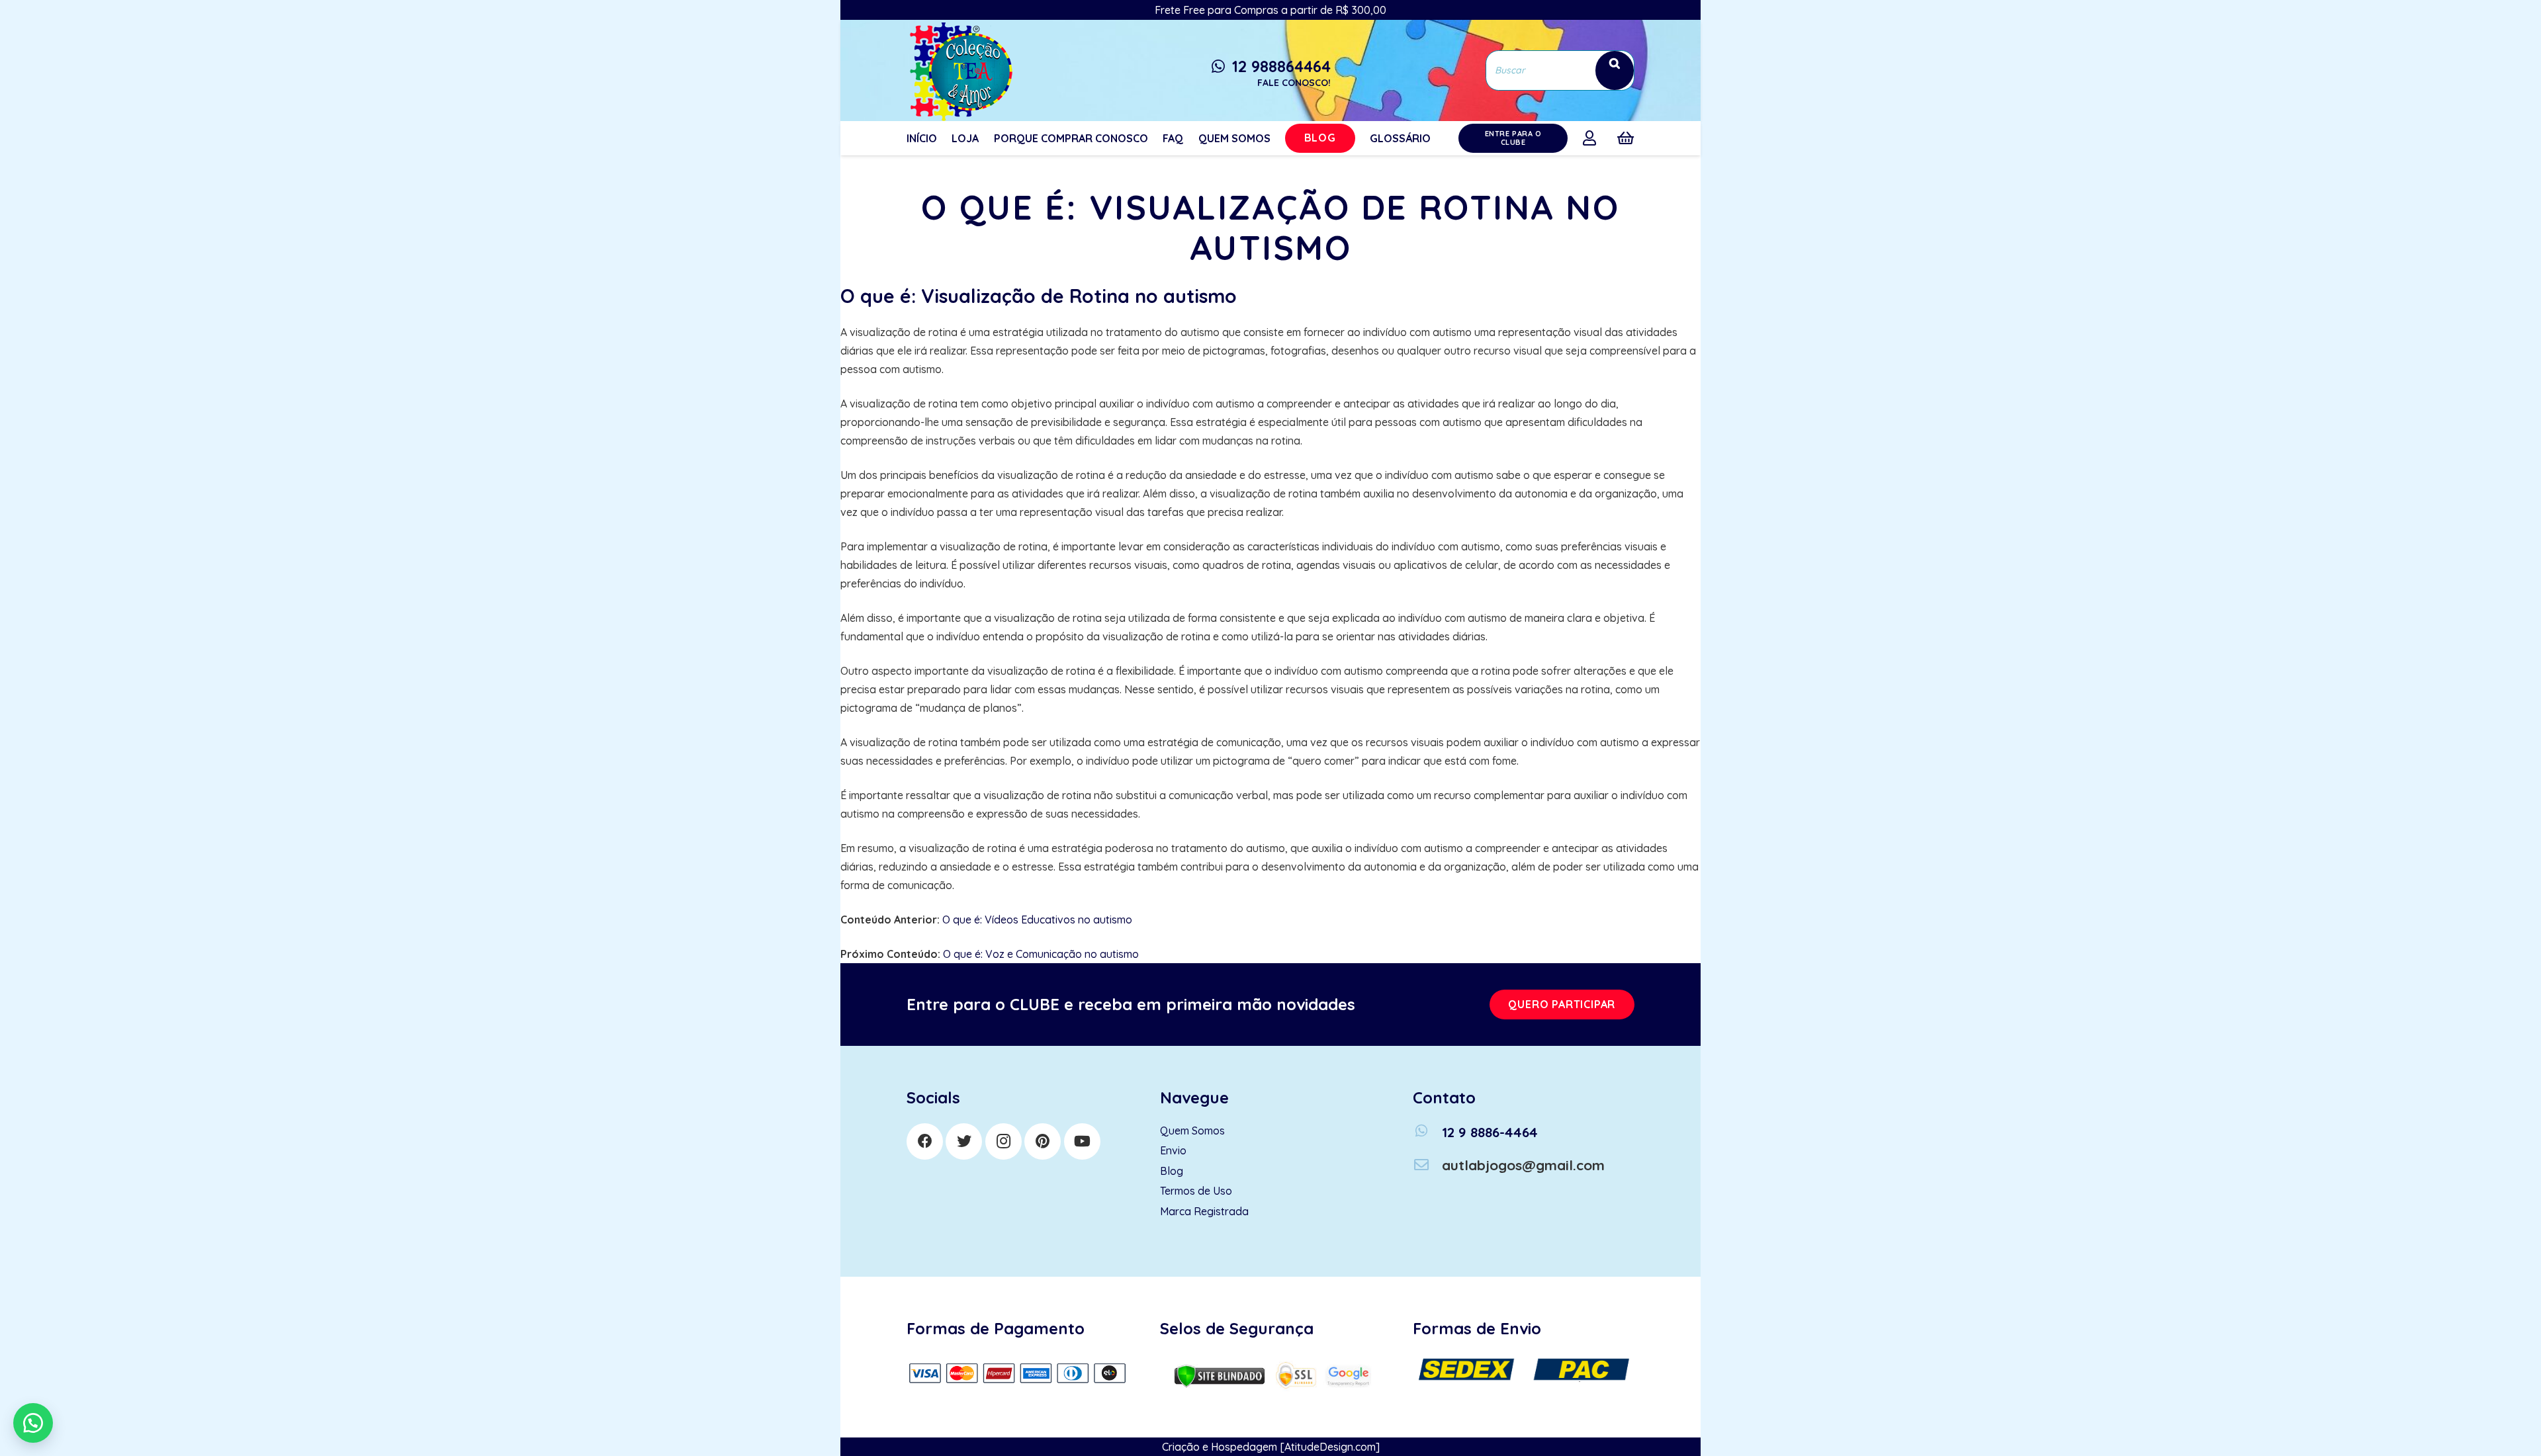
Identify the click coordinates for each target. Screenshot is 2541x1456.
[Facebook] (925, 1141)
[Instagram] (1003, 1141)
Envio (1173, 1150)
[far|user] (1592, 138)
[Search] (1615, 70)
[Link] (959, 70)
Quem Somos (1192, 1131)
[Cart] (1626, 138)
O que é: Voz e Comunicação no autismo (1041, 954)
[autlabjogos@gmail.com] (1427, 1165)
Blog (1172, 1171)
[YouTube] (1082, 1141)
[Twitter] (964, 1141)
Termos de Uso (1196, 1191)
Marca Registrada (1204, 1211)
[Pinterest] (1043, 1141)
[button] (33, 1423)
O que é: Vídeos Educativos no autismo (1037, 920)
